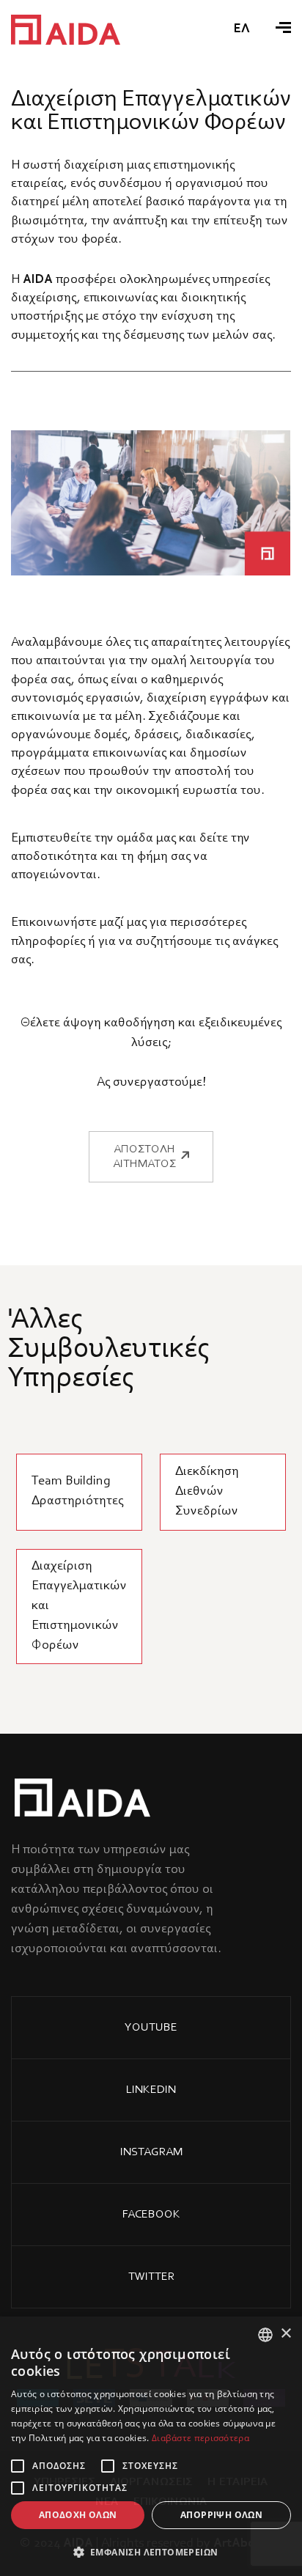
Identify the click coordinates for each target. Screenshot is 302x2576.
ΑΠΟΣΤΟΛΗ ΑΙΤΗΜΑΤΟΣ (144, 1157)
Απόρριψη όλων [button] (221, 2515)
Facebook (151, 2215)
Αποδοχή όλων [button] (78, 2515)
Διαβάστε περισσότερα (200, 2438)
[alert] (151, 2446)
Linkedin (151, 2090)
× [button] (286, 2334)
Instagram (151, 2152)
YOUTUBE (151, 2028)
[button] (151, 2552)
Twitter (151, 2277)
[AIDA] (66, 30)
